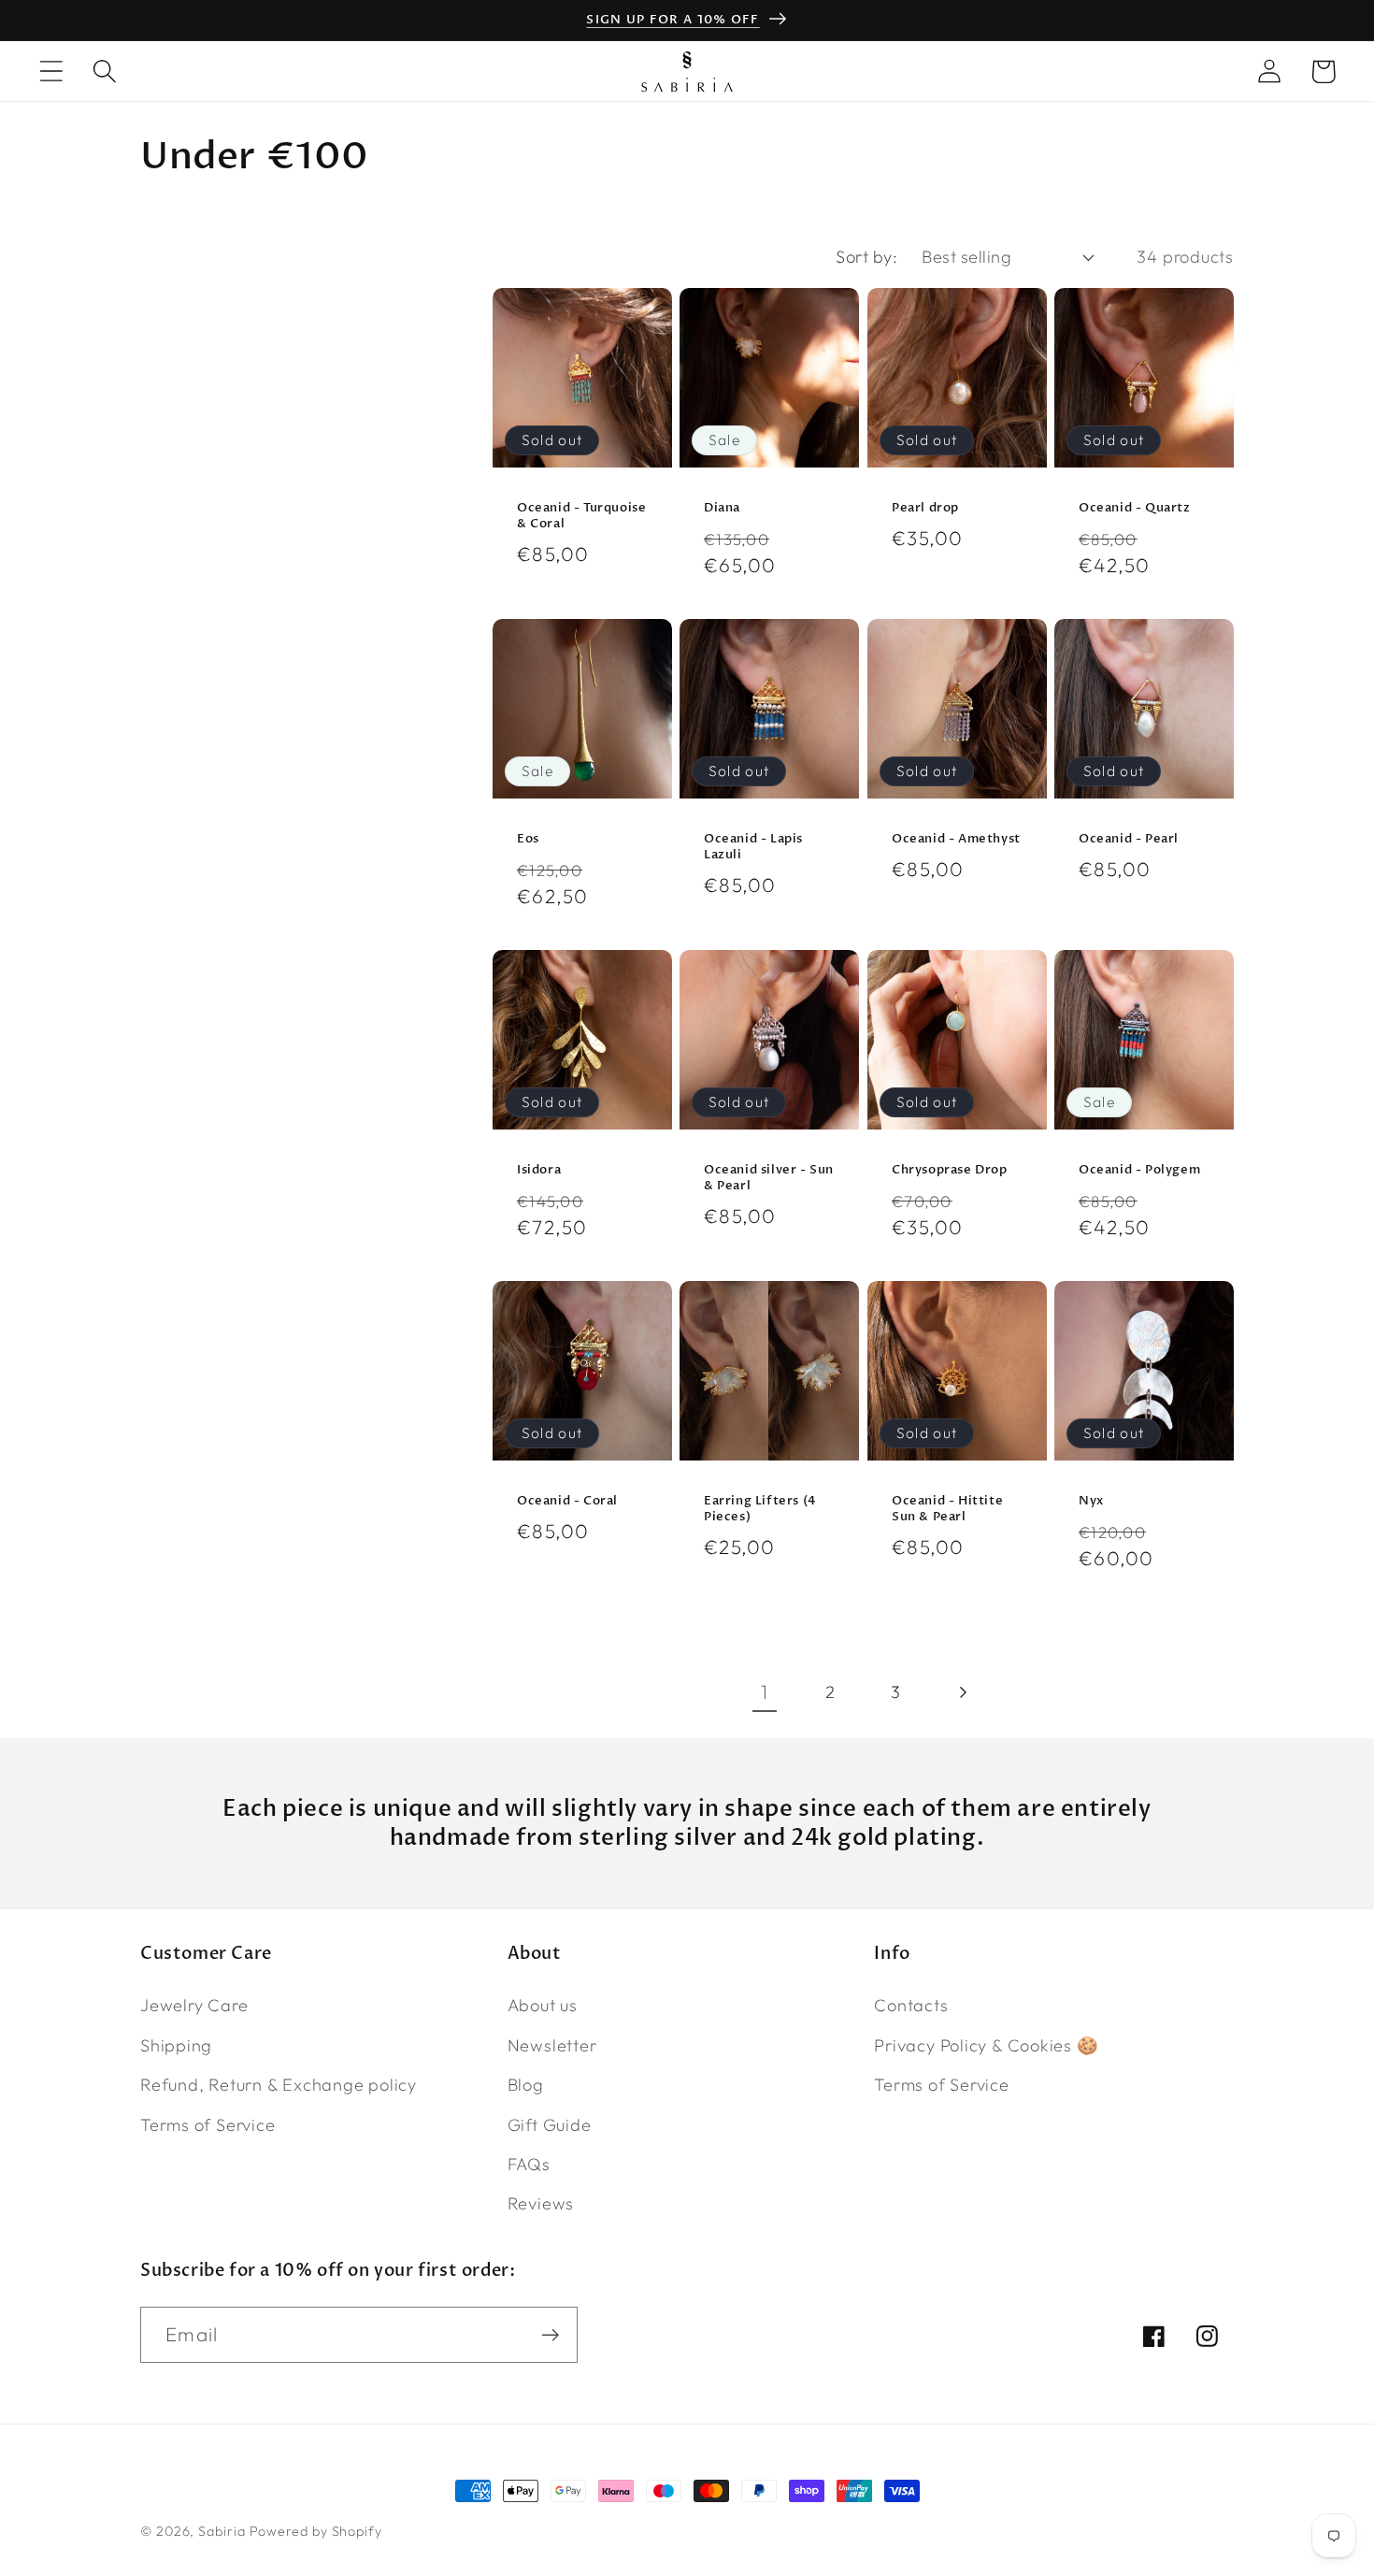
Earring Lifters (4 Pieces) (760, 1510)
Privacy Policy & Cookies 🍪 (986, 2045)
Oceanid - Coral (567, 1502)
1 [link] (765, 1691)
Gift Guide (550, 2124)
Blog (526, 2085)
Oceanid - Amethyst (956, 840)
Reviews (541, 2203)
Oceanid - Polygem (1139, 1171)
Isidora (539, 1171)
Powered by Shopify (316, 2531)
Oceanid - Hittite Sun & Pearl (947, 1510)
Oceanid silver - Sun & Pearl (769, 1179)
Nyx (1091, 1502)
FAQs (529, 2164)
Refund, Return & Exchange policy (279, 2085)
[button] (51, 72)
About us (543, 2005)
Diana (722, 509)
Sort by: (866, 257)
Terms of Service (208, 2124)
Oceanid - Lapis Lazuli (753, 848)
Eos (528, 840)
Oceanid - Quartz (1135, 509)
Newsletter (552, 2045)
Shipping (176, 2045)
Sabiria (222, 2531)
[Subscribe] (550, 2335)
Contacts (911, 2005)
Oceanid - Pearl (1129, 840)
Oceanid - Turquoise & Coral (581, 517)
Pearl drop (925, 509)
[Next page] (961, 1692)
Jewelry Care (194, 2005)
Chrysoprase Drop (950, 1171)
